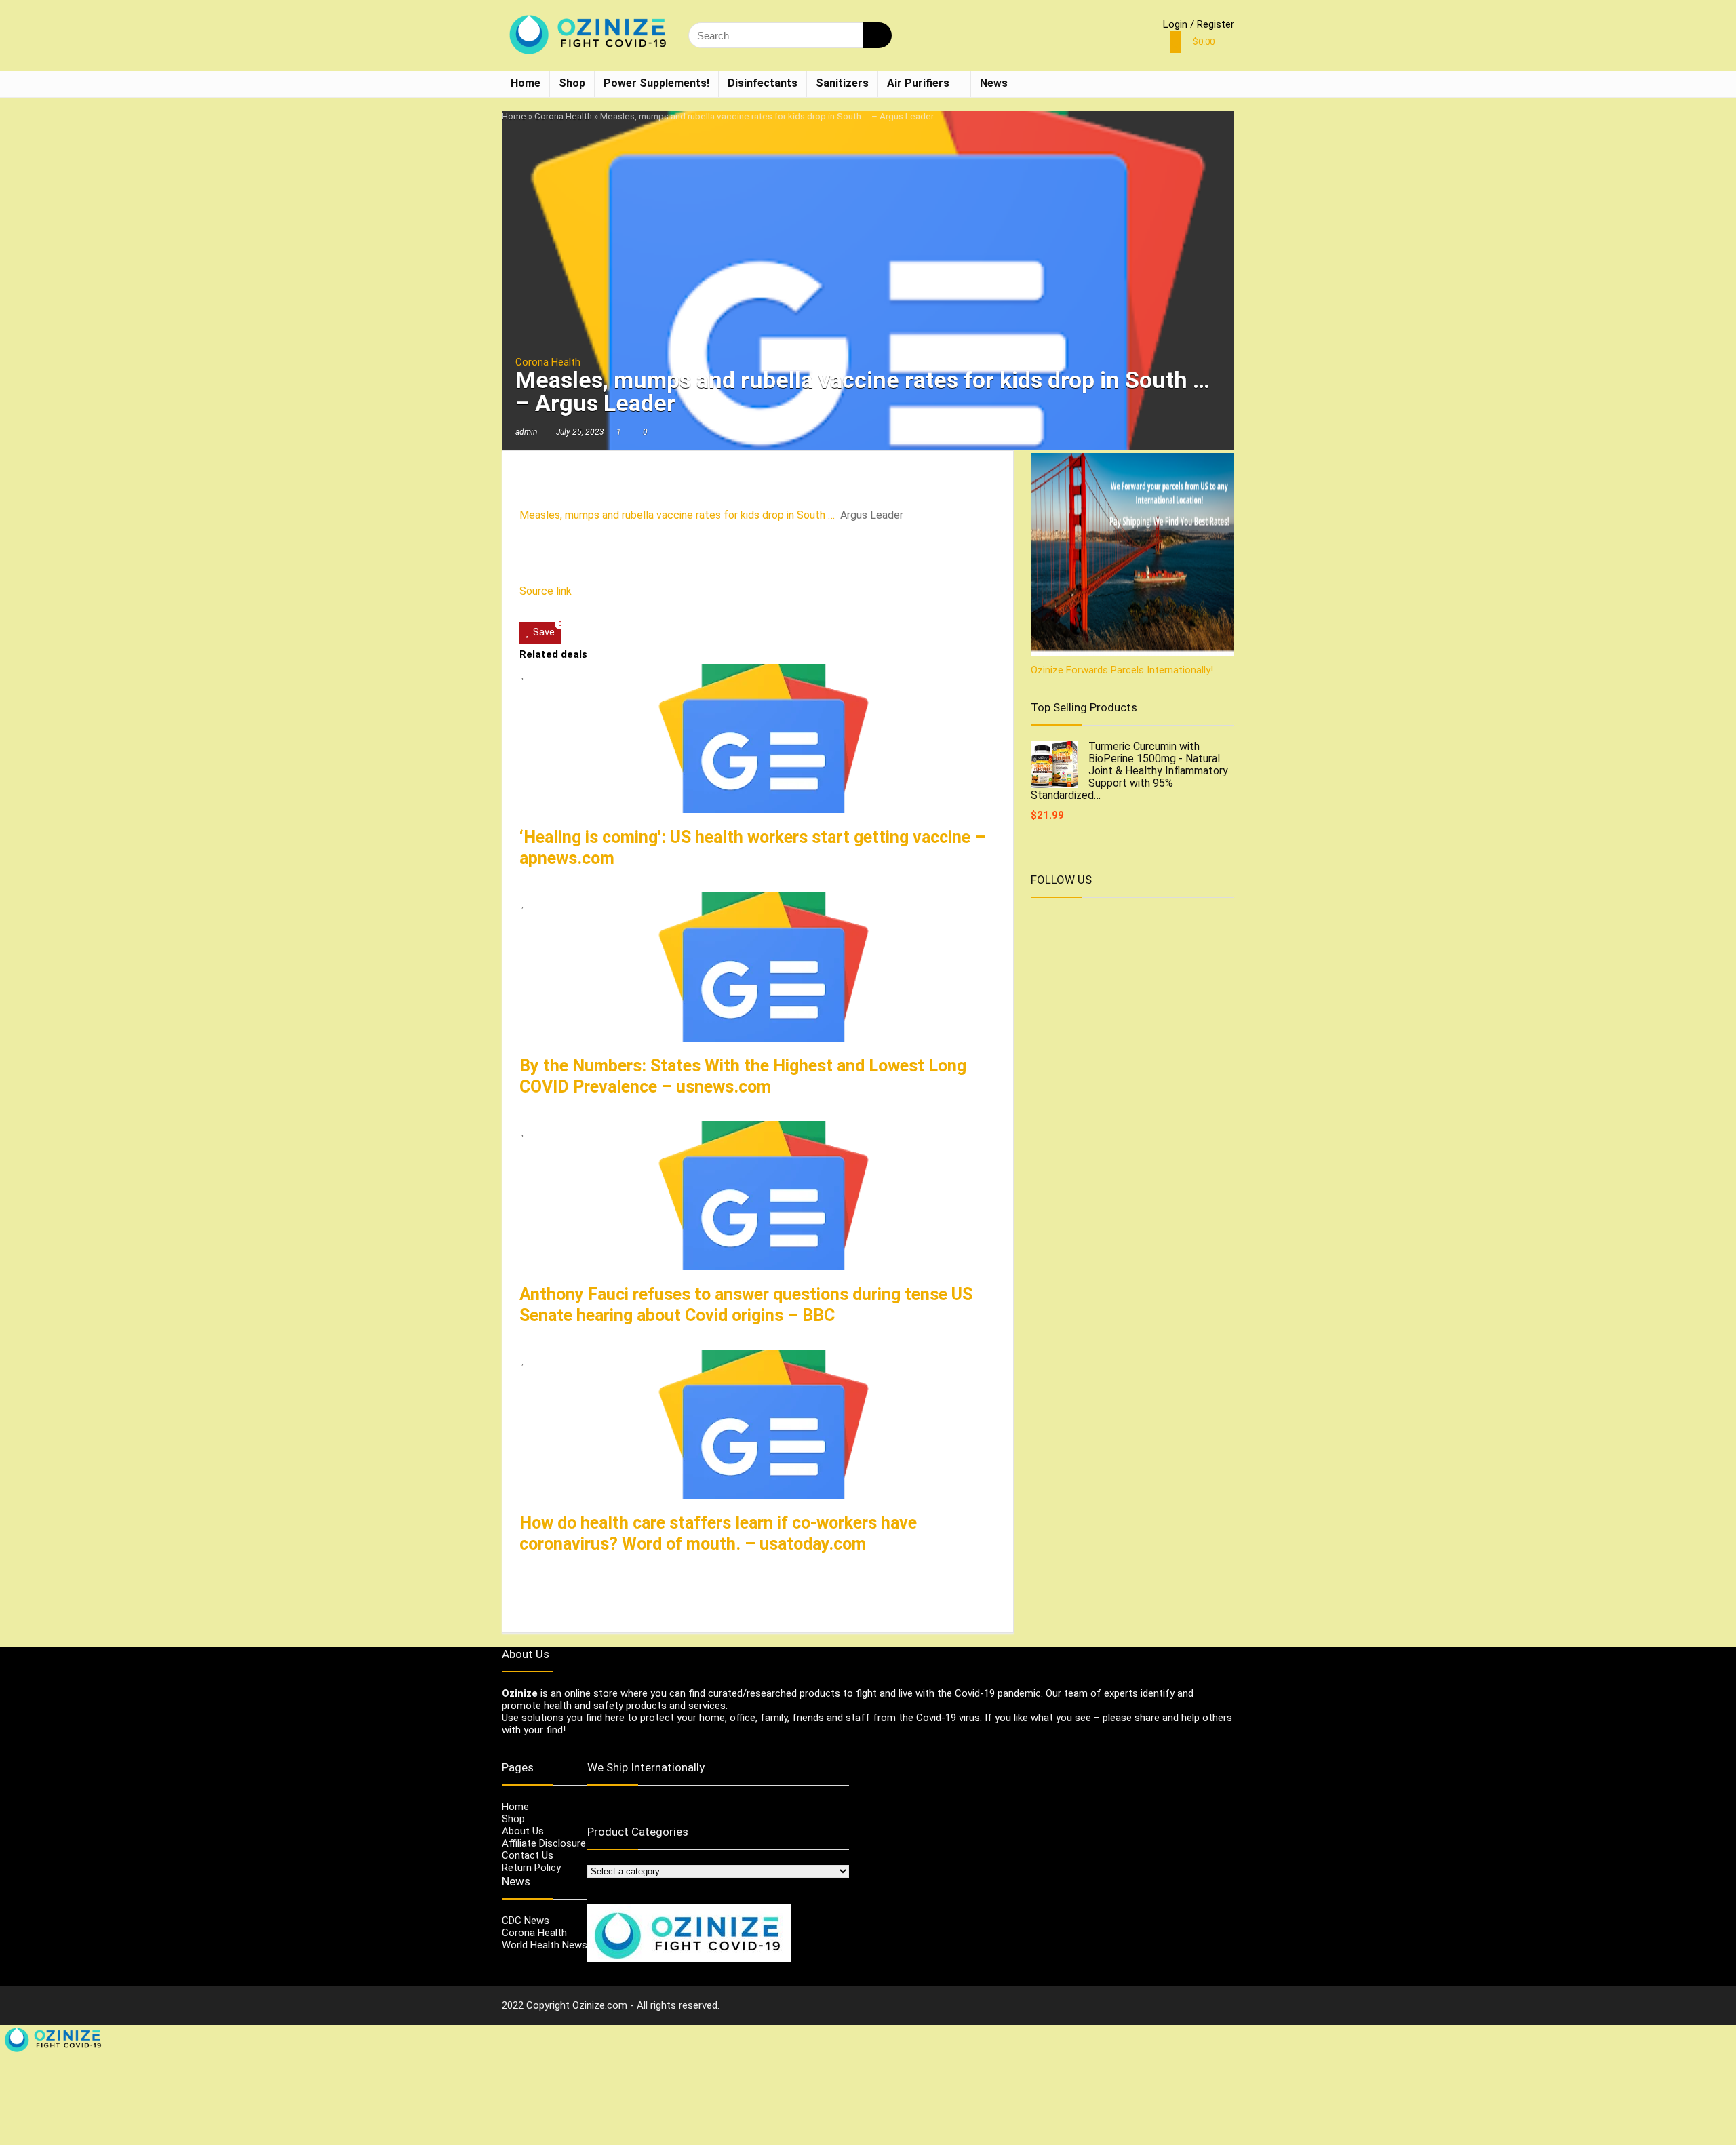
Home (526, 83)
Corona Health (563, 116)
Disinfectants (763, 83)
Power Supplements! (656, 83)
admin (526, 432)
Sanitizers (842, 83)
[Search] (877, 35)
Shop (572, 83)
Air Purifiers (918, 83)
